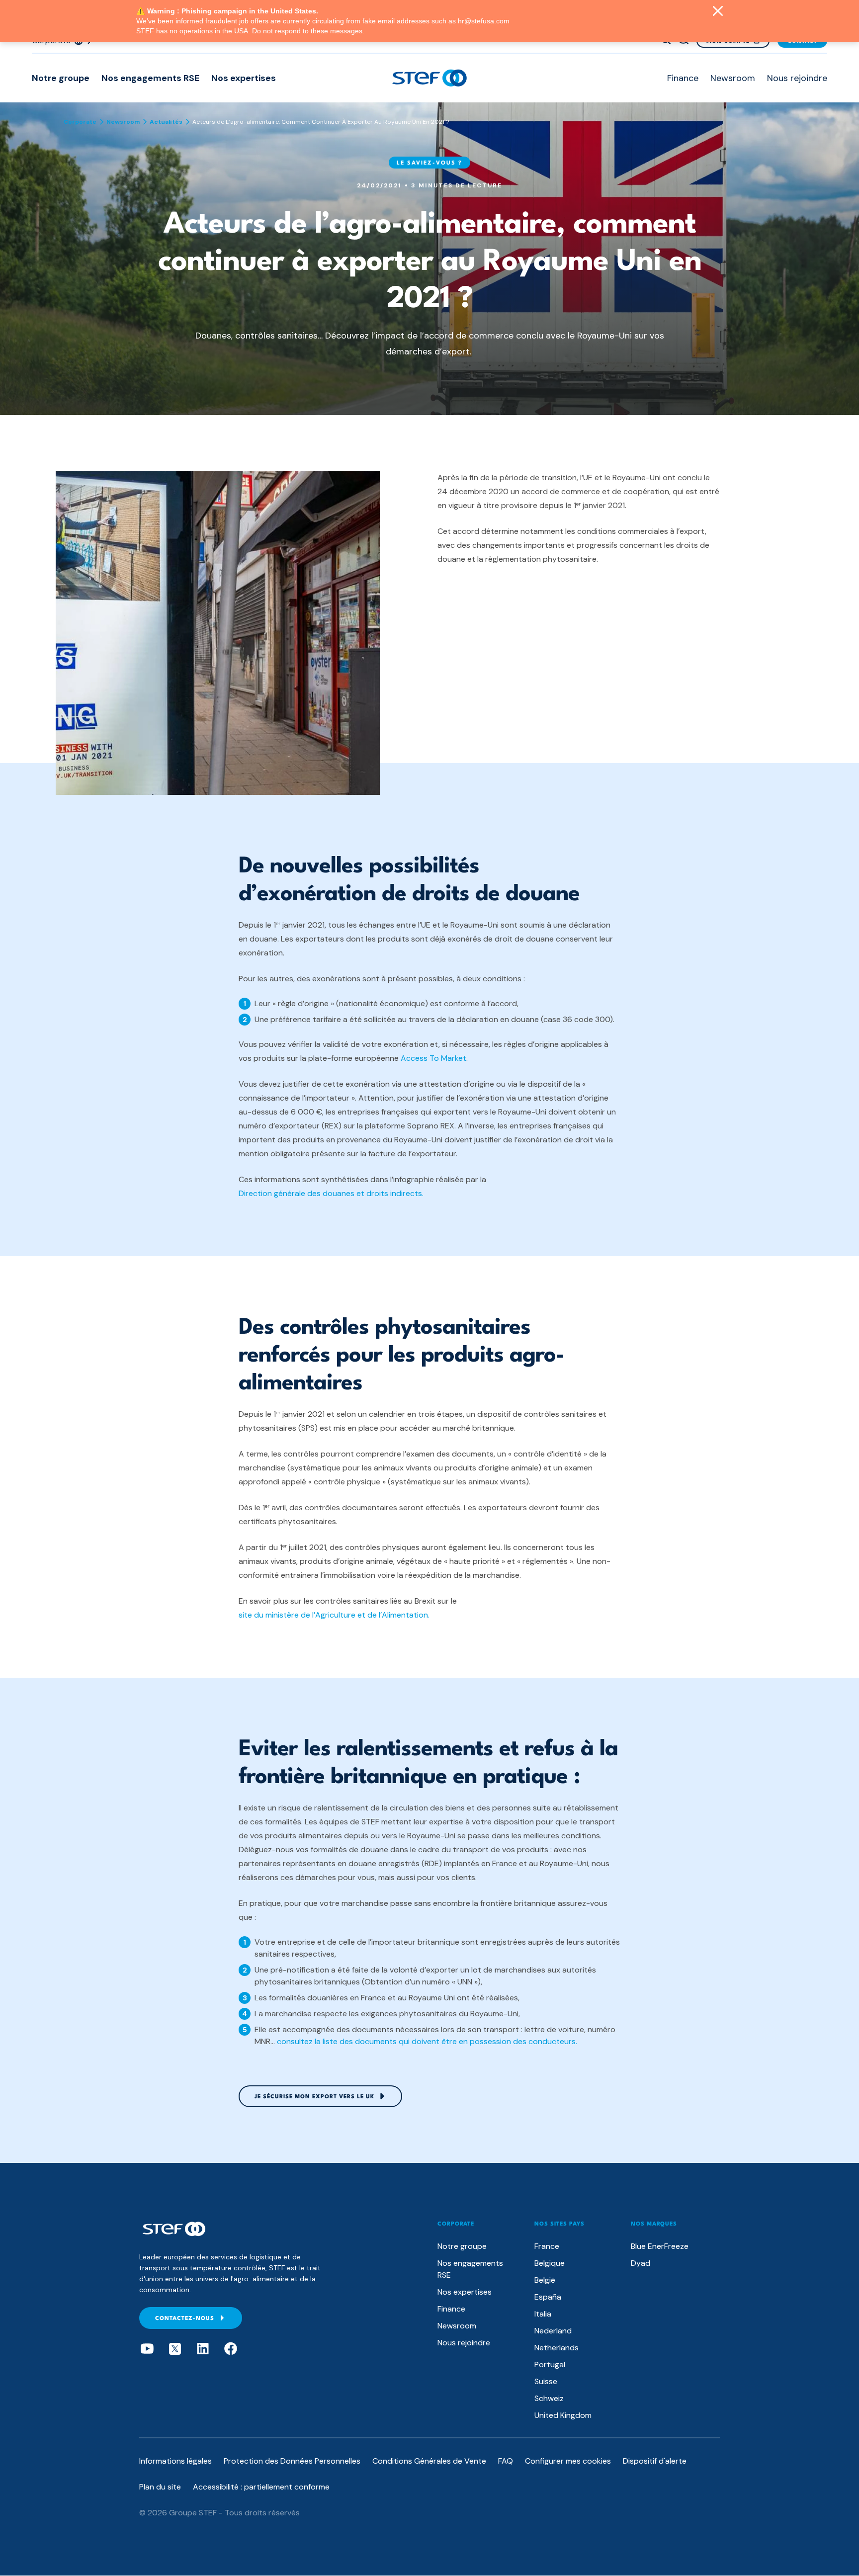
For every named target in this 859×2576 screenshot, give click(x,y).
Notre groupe (61, 78)
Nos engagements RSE (150, 78)
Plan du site (160, 2487)
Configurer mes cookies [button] (568, 2461)
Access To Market (433, 1058)
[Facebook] (231, 2349)
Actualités (166, 122)
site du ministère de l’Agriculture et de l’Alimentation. (334, 1615)
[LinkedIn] (203, 2349)
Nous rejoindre (797, 78)
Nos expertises (244, 78)
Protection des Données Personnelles (292, 2461)
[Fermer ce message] (718, 12)
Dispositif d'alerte (655, 2461)
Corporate (80, 122)
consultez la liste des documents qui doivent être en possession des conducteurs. (427, 2041)
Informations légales (175, 2461)
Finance (683, 78)
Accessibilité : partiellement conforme (261, 2487)
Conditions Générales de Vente (429, 2461)
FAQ (506, 2461)
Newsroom (733, 78)
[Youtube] (147, 2349)
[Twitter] (175, 2349)
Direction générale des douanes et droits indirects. (331, 1193)
